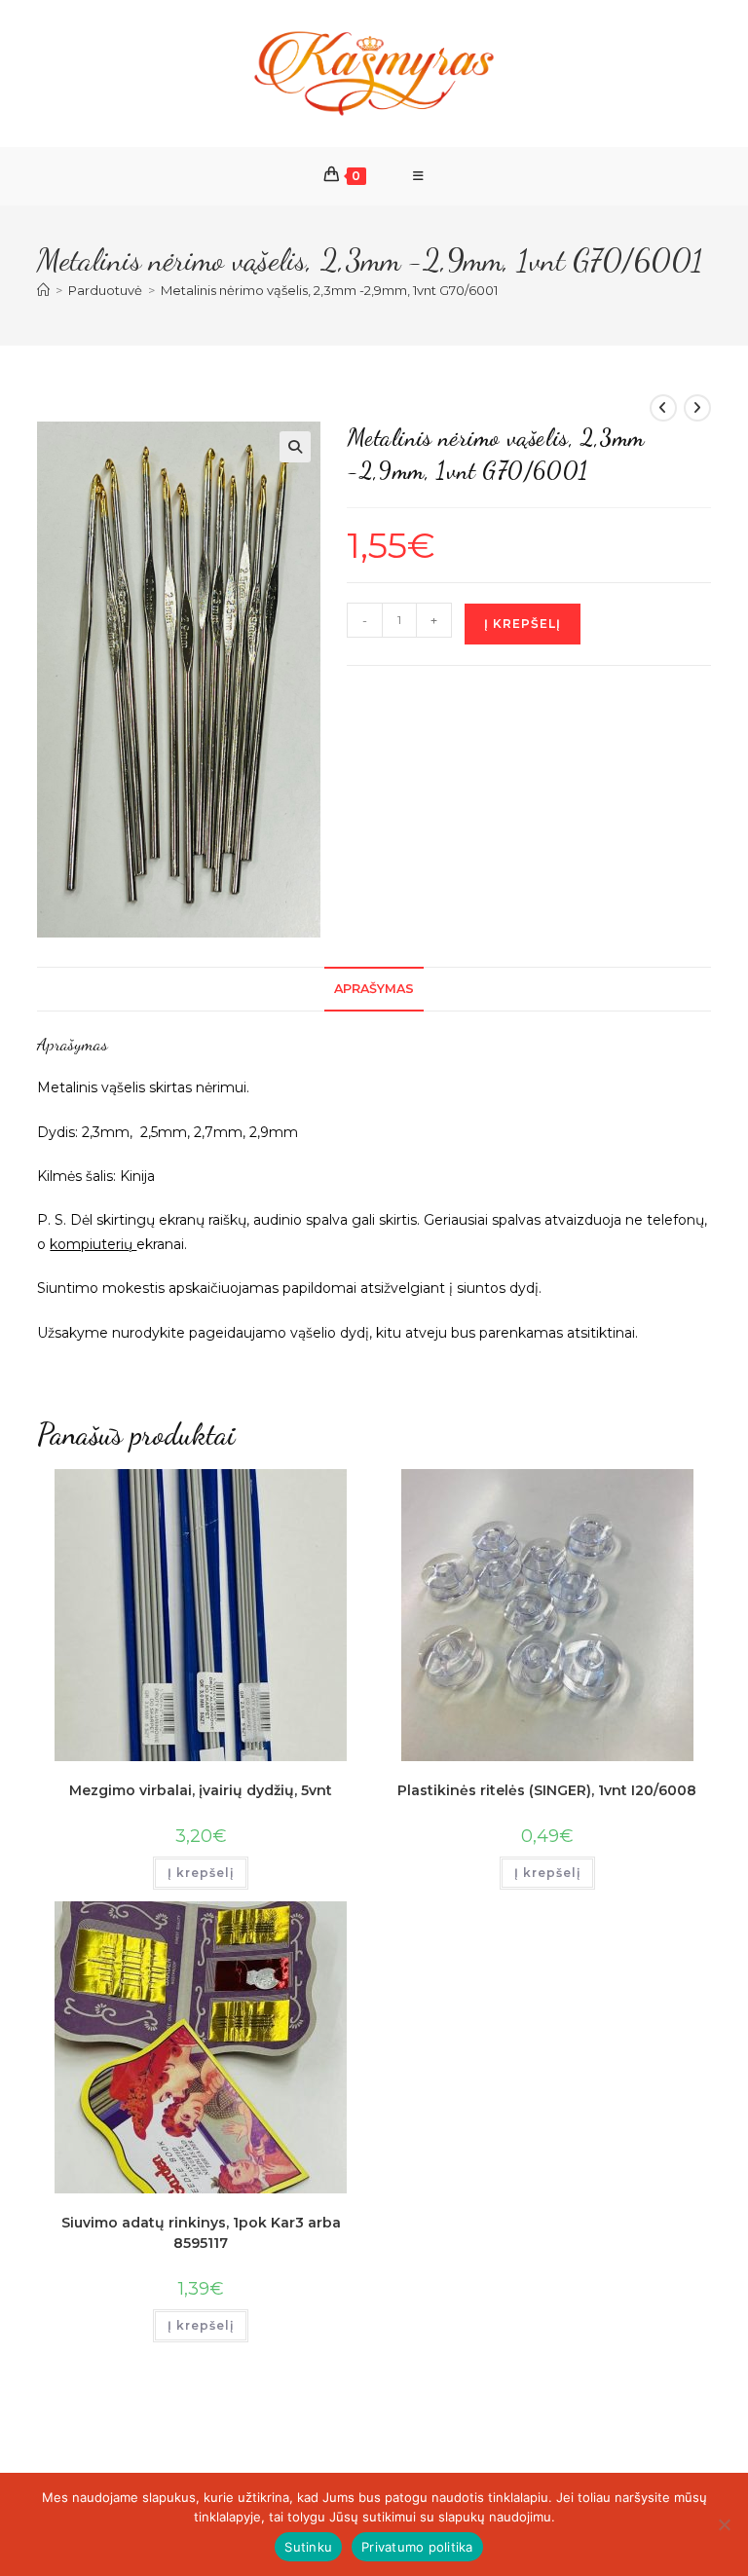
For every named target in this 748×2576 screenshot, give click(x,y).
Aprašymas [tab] (374, 989)
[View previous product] (663, 408)
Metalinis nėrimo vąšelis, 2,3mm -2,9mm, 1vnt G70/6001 (329, 290)
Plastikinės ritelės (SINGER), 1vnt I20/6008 (547, 1790)
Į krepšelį (523, 624)
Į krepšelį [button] (201, 1873)
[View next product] (697, 408)
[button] (295, 447)
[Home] (43, 290)
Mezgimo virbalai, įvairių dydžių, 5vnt (201, 1790)
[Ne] (724, 2524)
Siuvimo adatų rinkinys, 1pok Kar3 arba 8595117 (201, 2233)
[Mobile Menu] (419, 176)
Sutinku (308, 2547)
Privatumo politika (417, 2547)
